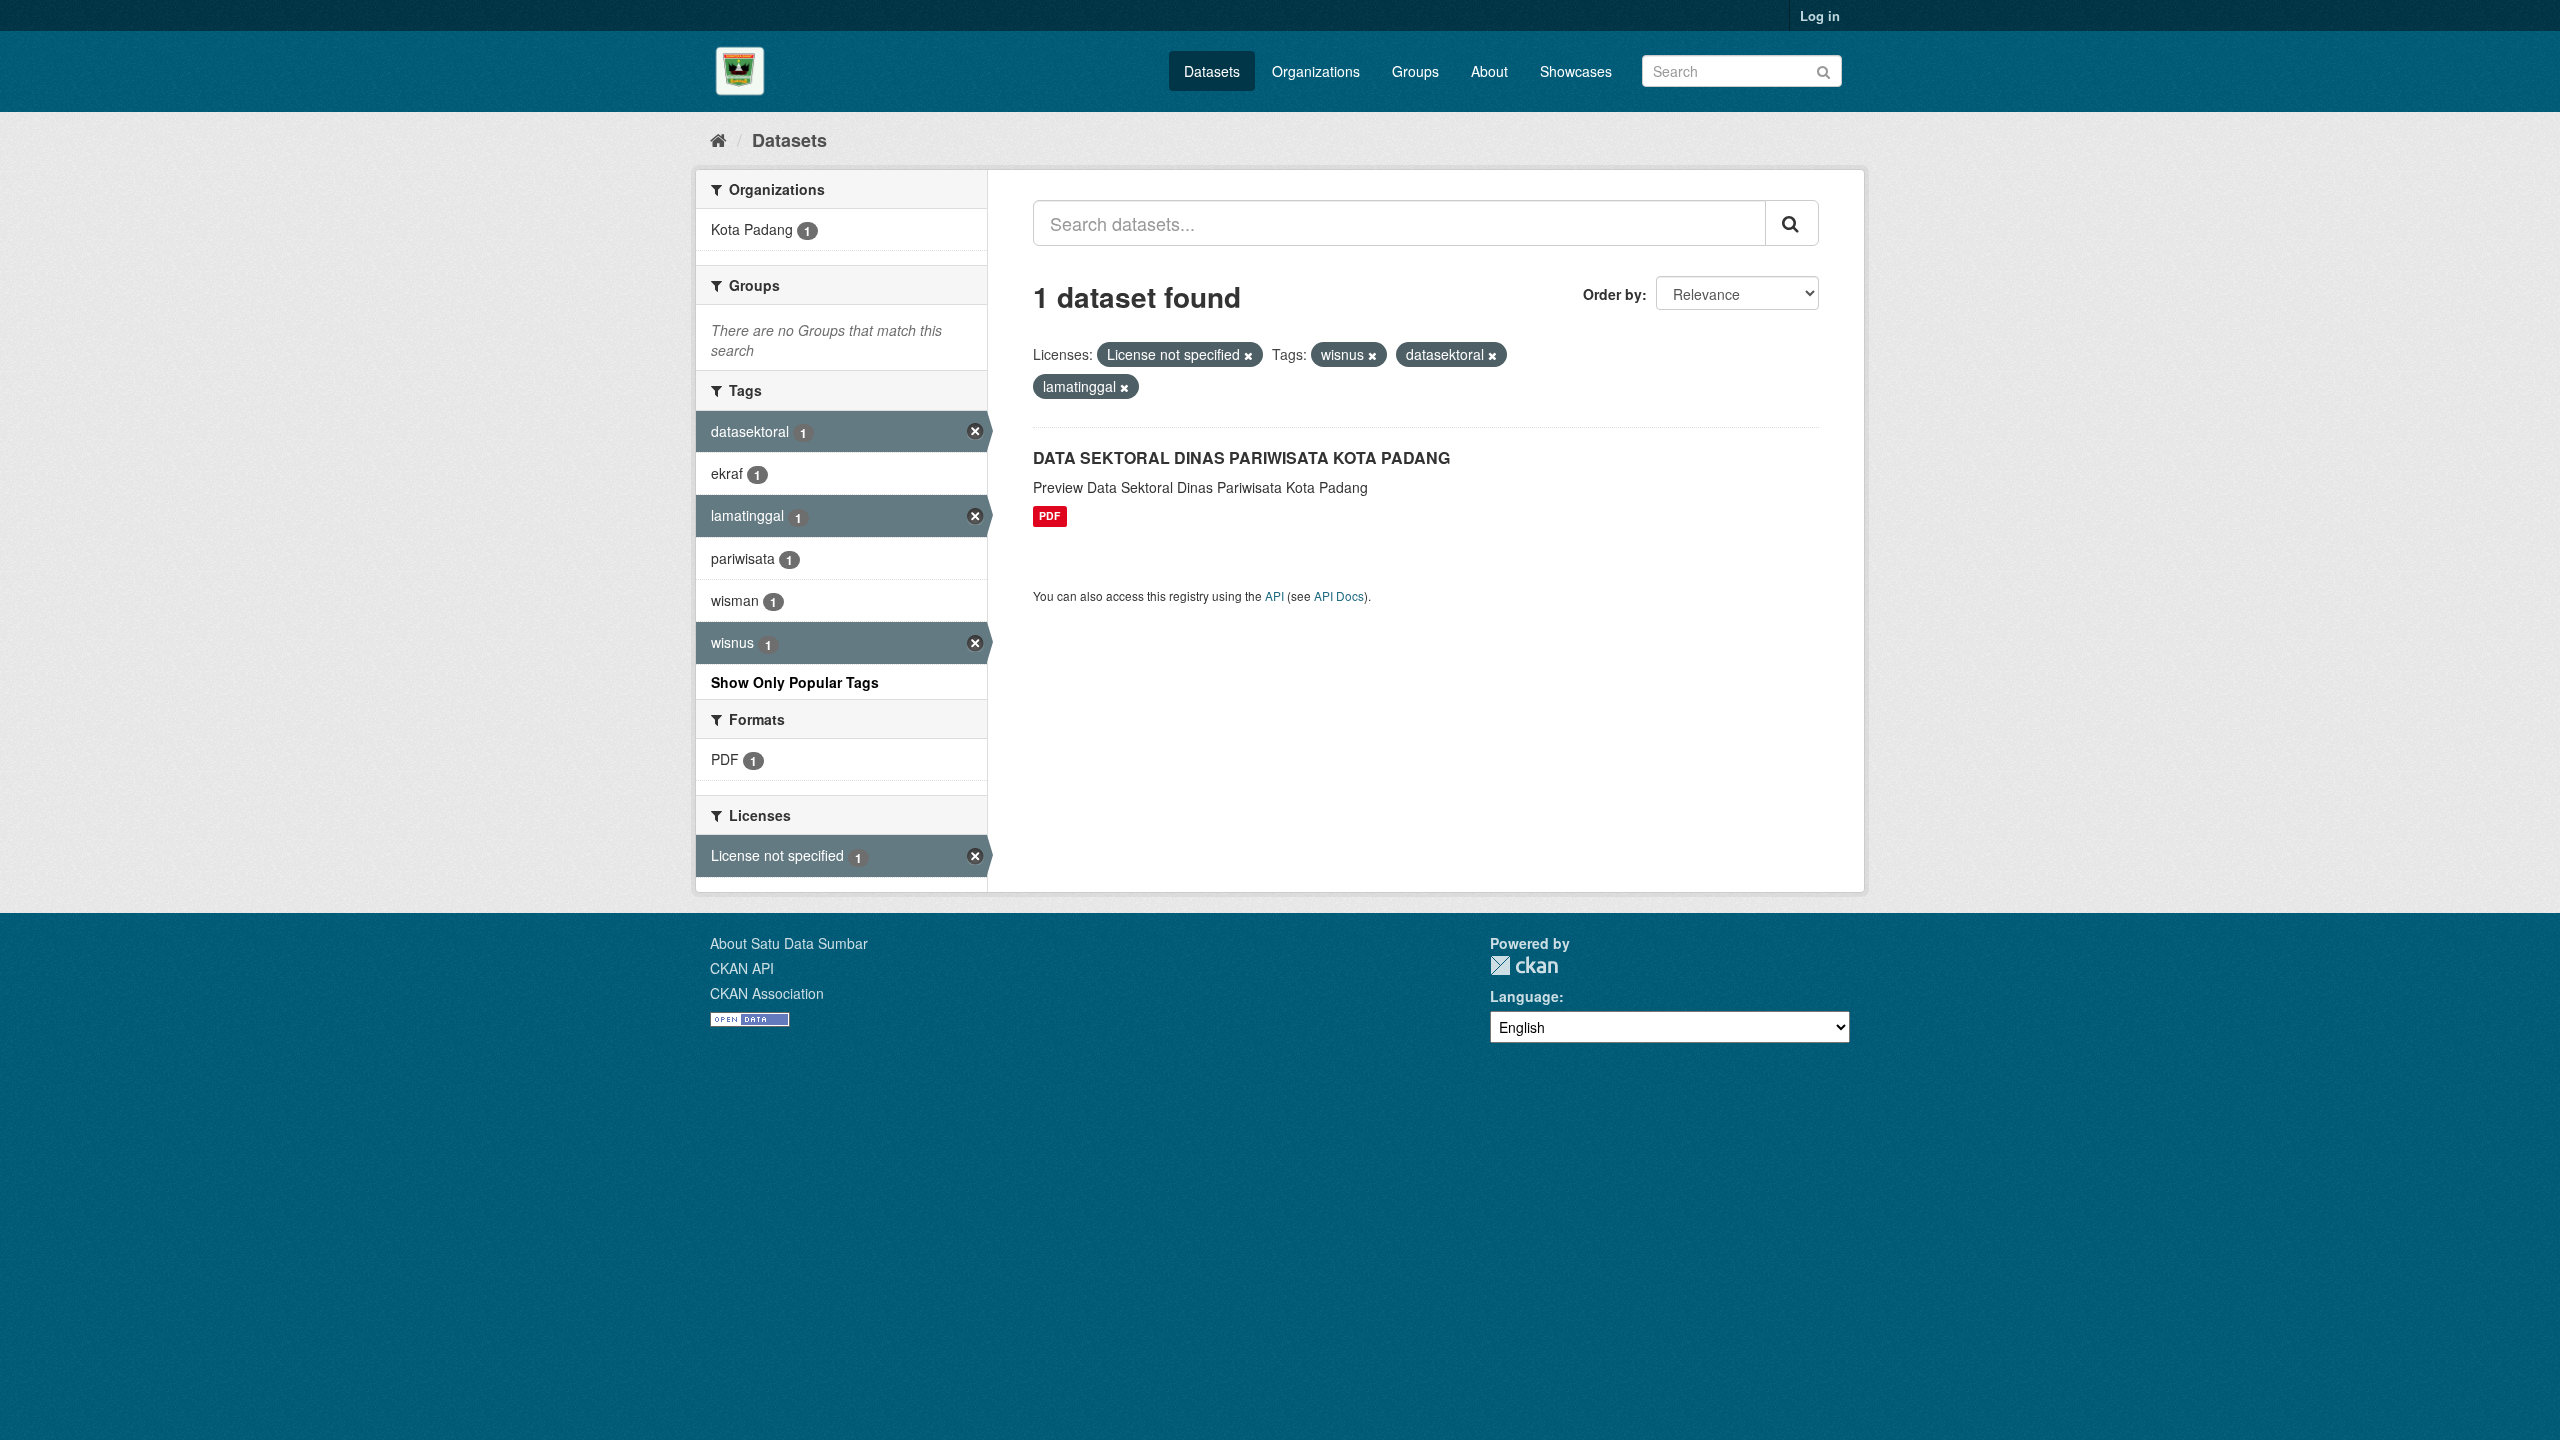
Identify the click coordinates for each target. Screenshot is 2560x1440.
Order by (1612, 294)
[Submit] (1823, 69)
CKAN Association (767, 993)
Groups (1415, 71)
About (1489, 71)
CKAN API (742, 968)
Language (1524, 996)
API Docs (1339, 595)
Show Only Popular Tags (795, 682)
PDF (1049, 516)
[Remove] (1248, 355)
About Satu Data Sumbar (789, 943)
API (1274, 595)
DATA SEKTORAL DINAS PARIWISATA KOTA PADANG (1241, 457)
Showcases (1576, 71)
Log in (1820, 15)
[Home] (718, 139)
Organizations (1316, 71)
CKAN (1524, 965)
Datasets (1212, 71)
